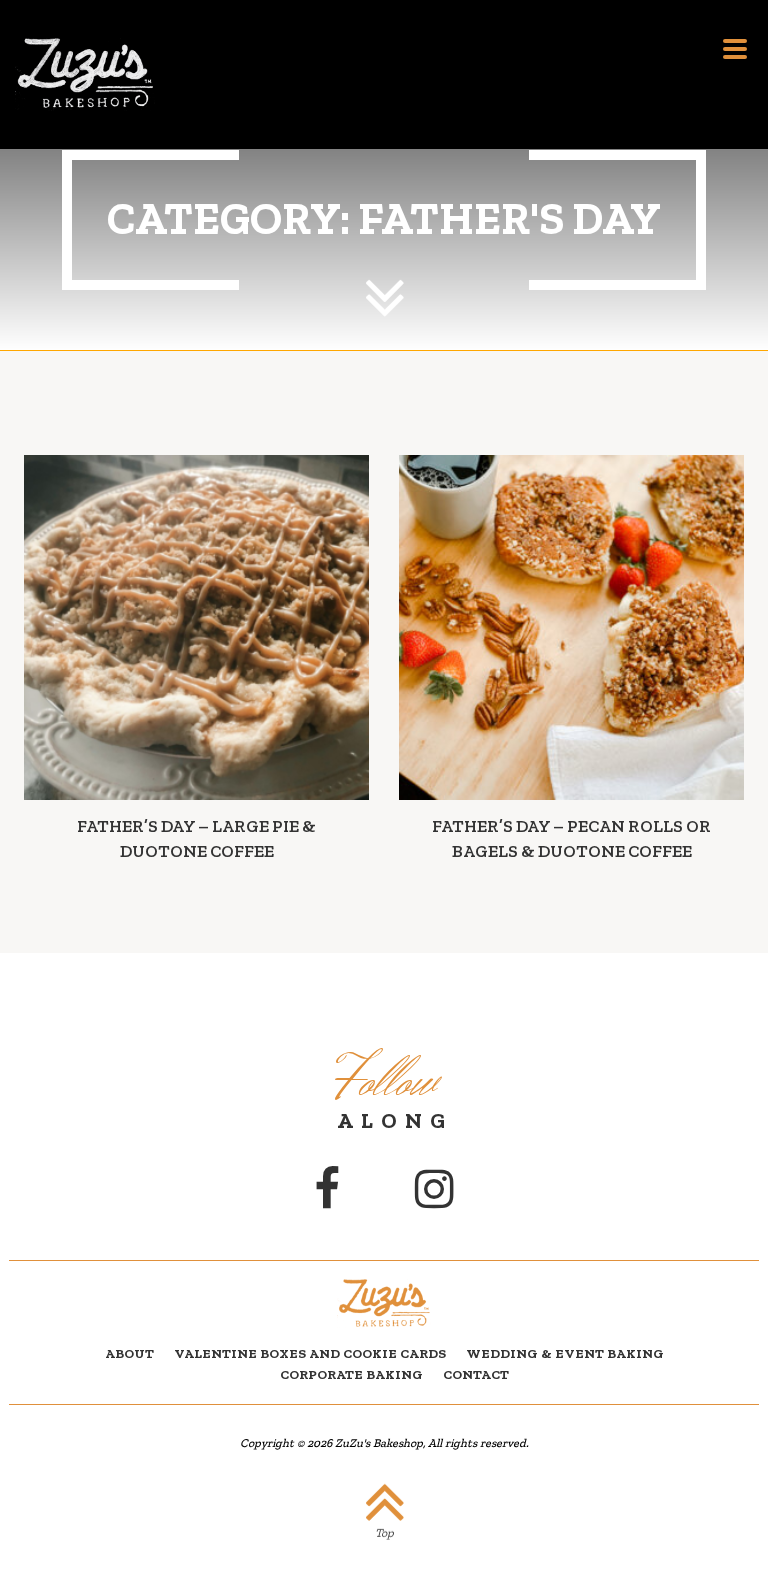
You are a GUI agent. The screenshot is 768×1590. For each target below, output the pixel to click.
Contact (476, 1374)
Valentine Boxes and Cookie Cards (310, 1353)
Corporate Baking (351, 1374)
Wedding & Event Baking (565, 1353)
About (129, 1353)
